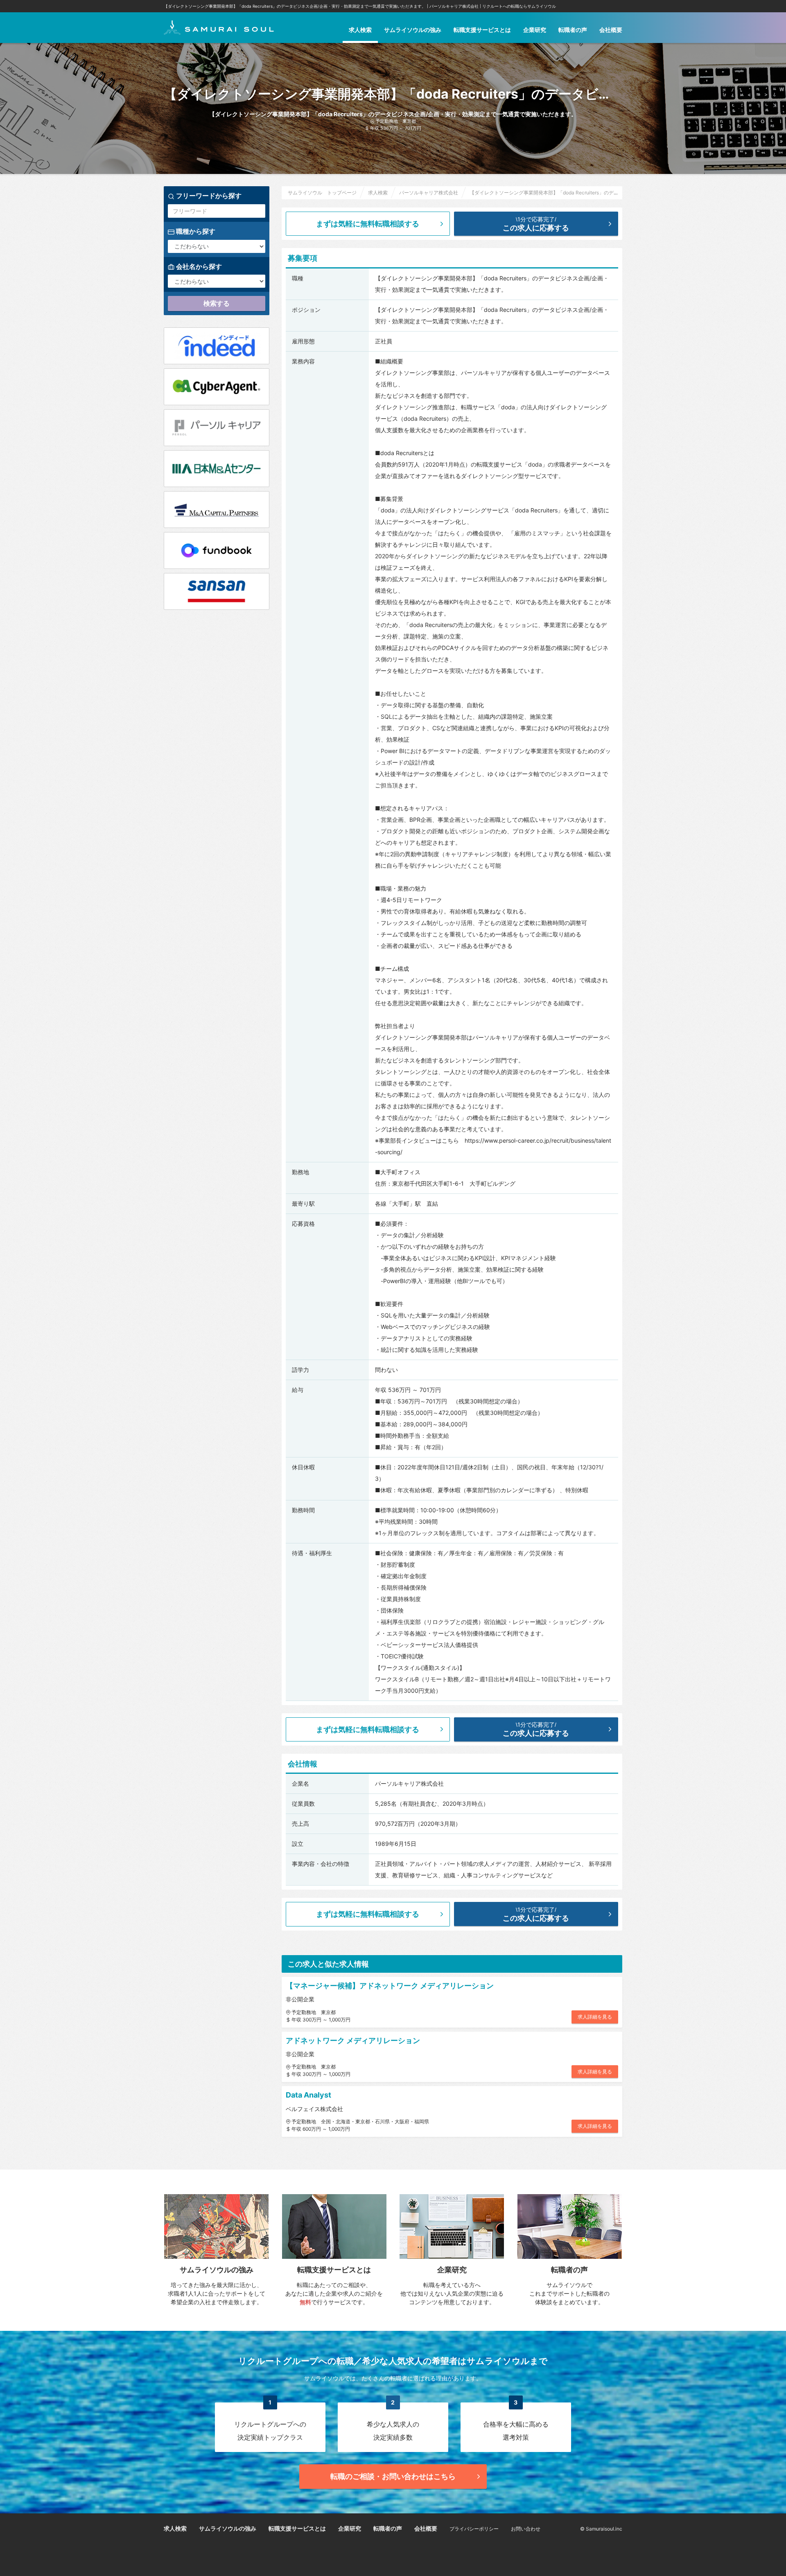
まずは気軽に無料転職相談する (368, 224)
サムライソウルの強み (413, 30)
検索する (217, 303)
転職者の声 (573, 30)
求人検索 (360, 30)
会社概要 (611, 30)
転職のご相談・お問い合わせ (393, 2476)
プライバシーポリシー (474, 2529)
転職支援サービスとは (482, 30)
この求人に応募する (536, 224)
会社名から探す (198, 266)
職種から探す (195, 231)
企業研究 (535, 30)
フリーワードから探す (208, 196)
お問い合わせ (526, 2529)
